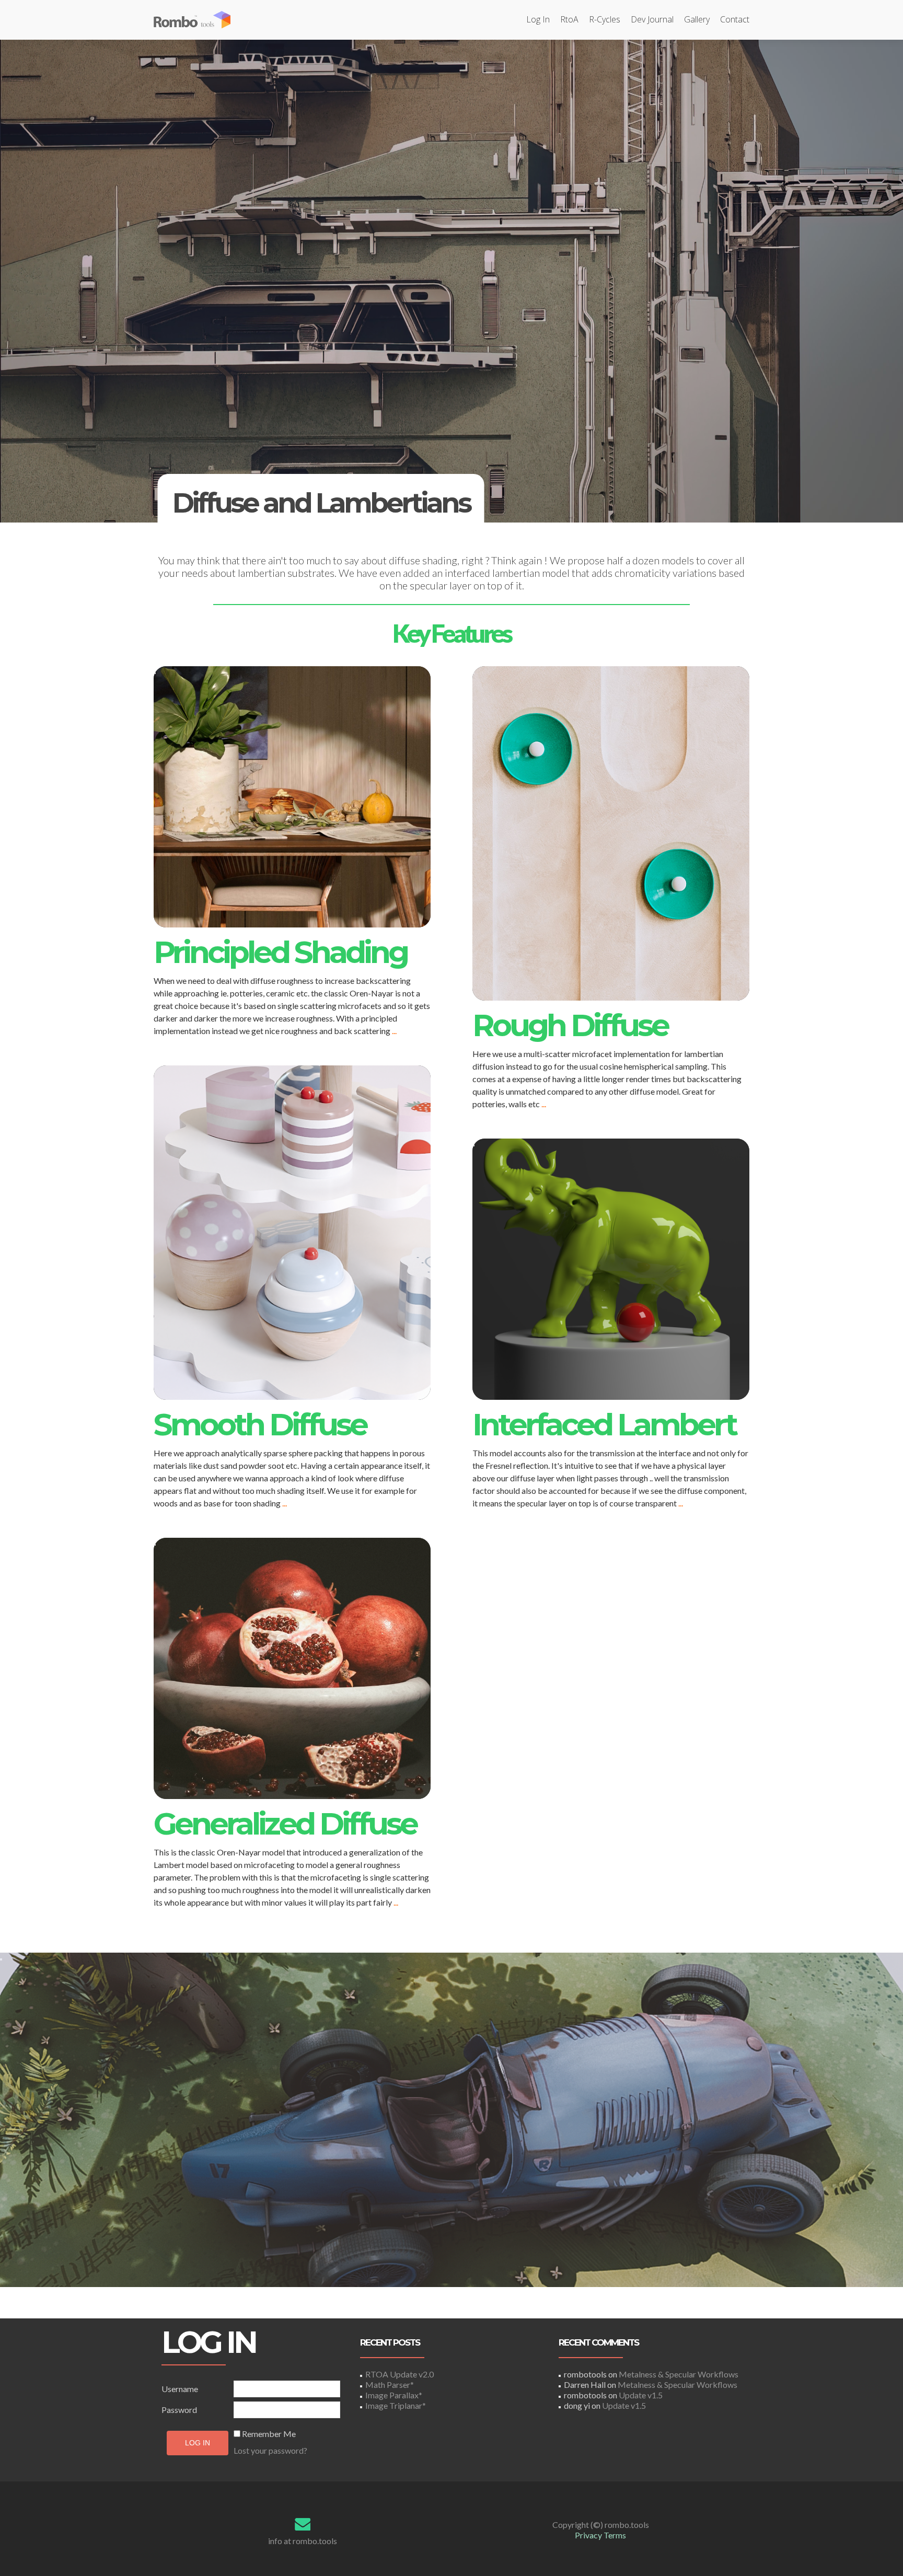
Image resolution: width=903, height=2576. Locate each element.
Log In (538, 19)
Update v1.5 (641, 2395)
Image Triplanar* (396, 2405)
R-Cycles (605, 19)
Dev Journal (652, 19)
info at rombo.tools (303, 2541)
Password (179, 2410)
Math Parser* (390, 2384)
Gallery (697, 19)
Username (180, 2389)
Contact (735, 19)
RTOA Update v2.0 (400, 2374)
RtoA (569, 19)
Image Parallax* (394, 2395)
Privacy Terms (600, 2535)
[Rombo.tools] (198, 20)
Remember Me (269, 2434)
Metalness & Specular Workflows (679, 2374)
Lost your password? (270, 2450)
